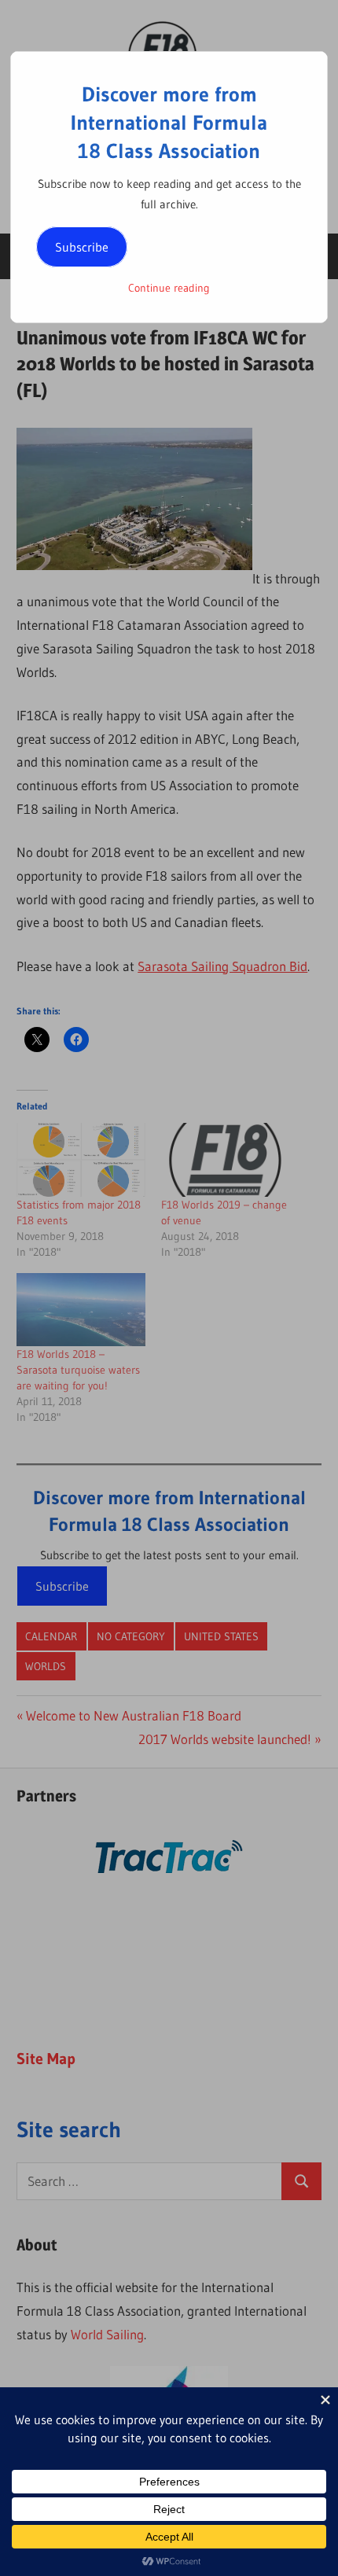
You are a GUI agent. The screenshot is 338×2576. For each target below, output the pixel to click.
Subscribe (82, 247)
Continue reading (169, 288)
